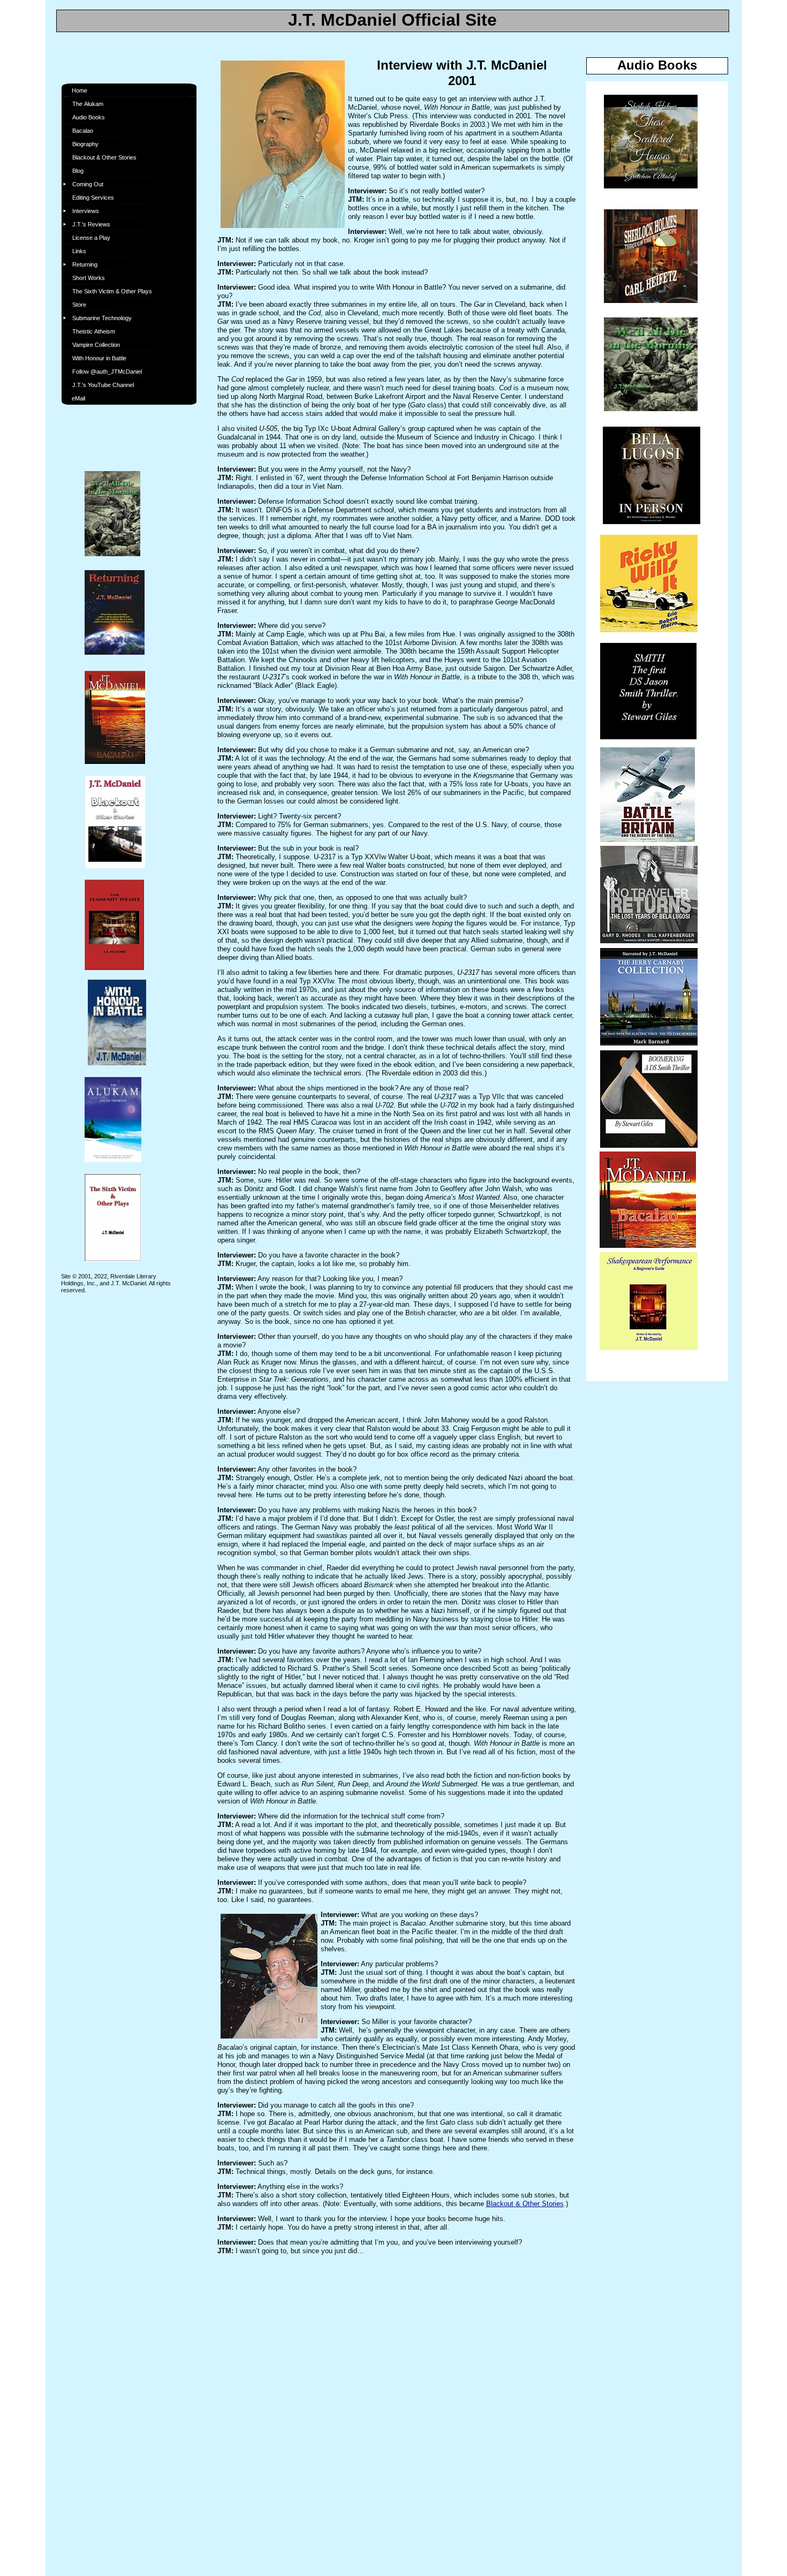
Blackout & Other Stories (525, 2204)
